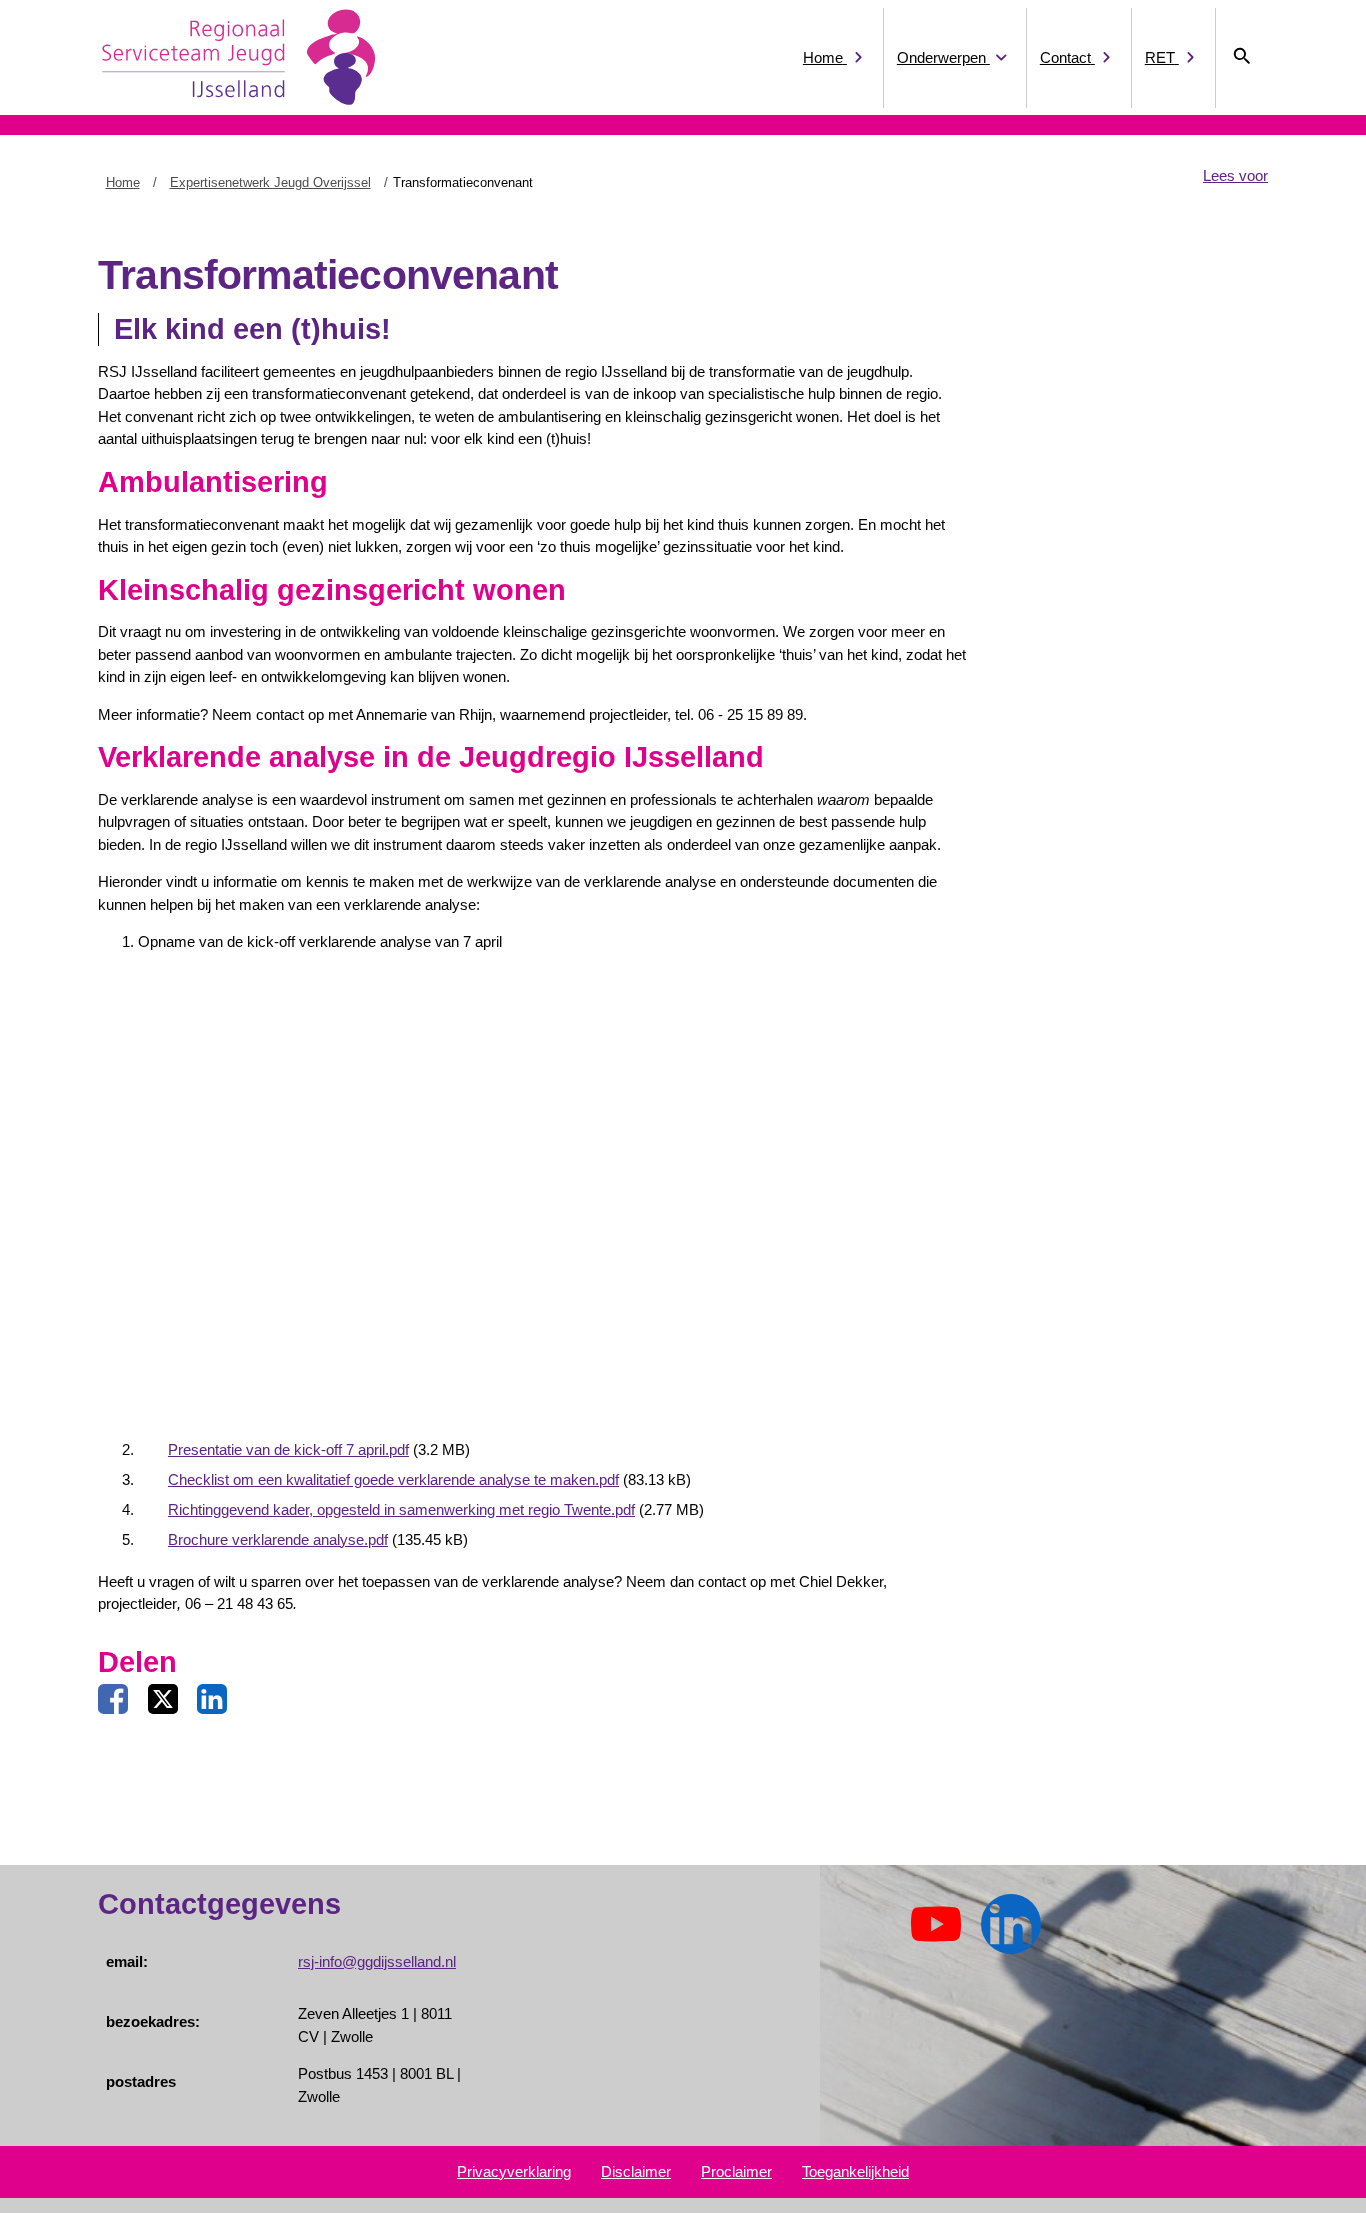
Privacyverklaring (514, 2171)
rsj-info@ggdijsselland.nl (377, 1961)
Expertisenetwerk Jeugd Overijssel (270, 182)
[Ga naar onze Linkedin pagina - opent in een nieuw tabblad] (1011, 1925)
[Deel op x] (163, 1699)
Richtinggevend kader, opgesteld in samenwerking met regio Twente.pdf (401, 1509)
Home (123, 182)
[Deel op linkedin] (212, 1699)
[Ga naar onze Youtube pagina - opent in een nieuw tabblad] (936, 1925)
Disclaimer (636, 2171)
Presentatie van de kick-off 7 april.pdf (288, 1449)
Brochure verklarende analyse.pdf (278, 1539)
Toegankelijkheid (855, 2171)
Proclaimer (736, 2171)
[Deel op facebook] (113, 1699)
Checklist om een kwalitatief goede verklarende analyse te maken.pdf (393, 1479)
